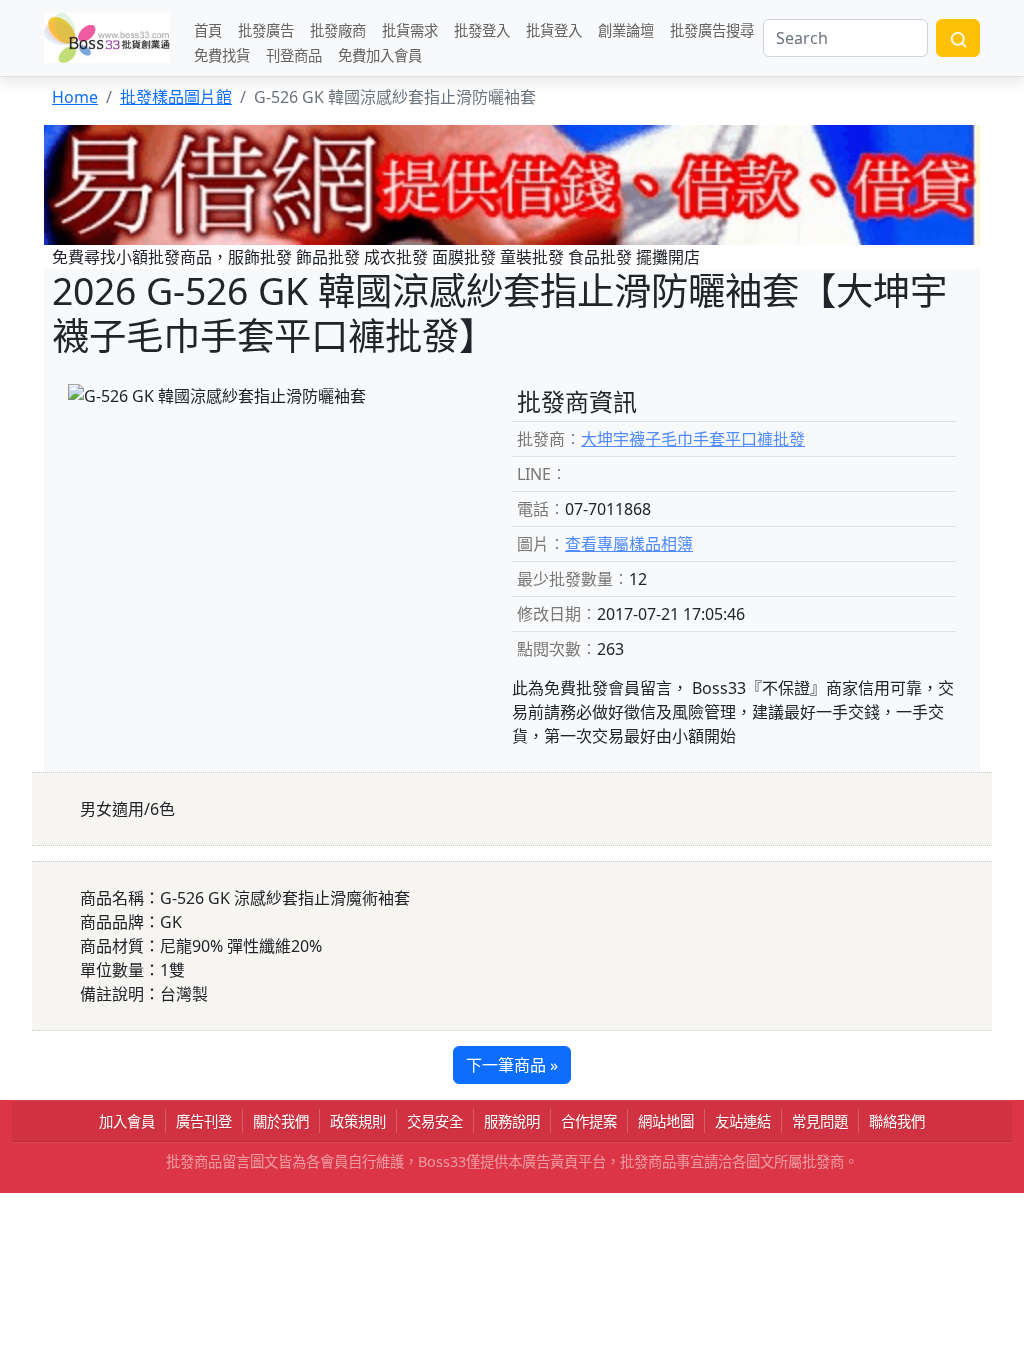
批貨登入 (554, 29)
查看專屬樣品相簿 (629, 544)
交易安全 (435, 1121)
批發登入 (482, 29)
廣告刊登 (204, 1121)
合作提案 (589, 1121)
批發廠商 (338, 29)
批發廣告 (266, 29)
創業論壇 (626, 29)
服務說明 (512, 1121)
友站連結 (743, 1121)
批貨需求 (410, 29)
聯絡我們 (897, 1121)
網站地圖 (666, 1121)
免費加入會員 (380, 54)
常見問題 (820, 1121)
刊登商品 (294, 54)
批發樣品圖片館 (176, 97)
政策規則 (358, 1121)
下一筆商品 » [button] (512, 1065)
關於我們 (281, 1121)
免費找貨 (222, 54)
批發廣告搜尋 (712, 29)
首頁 (208, 29)
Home (75, 97)
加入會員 (127, 1121)
